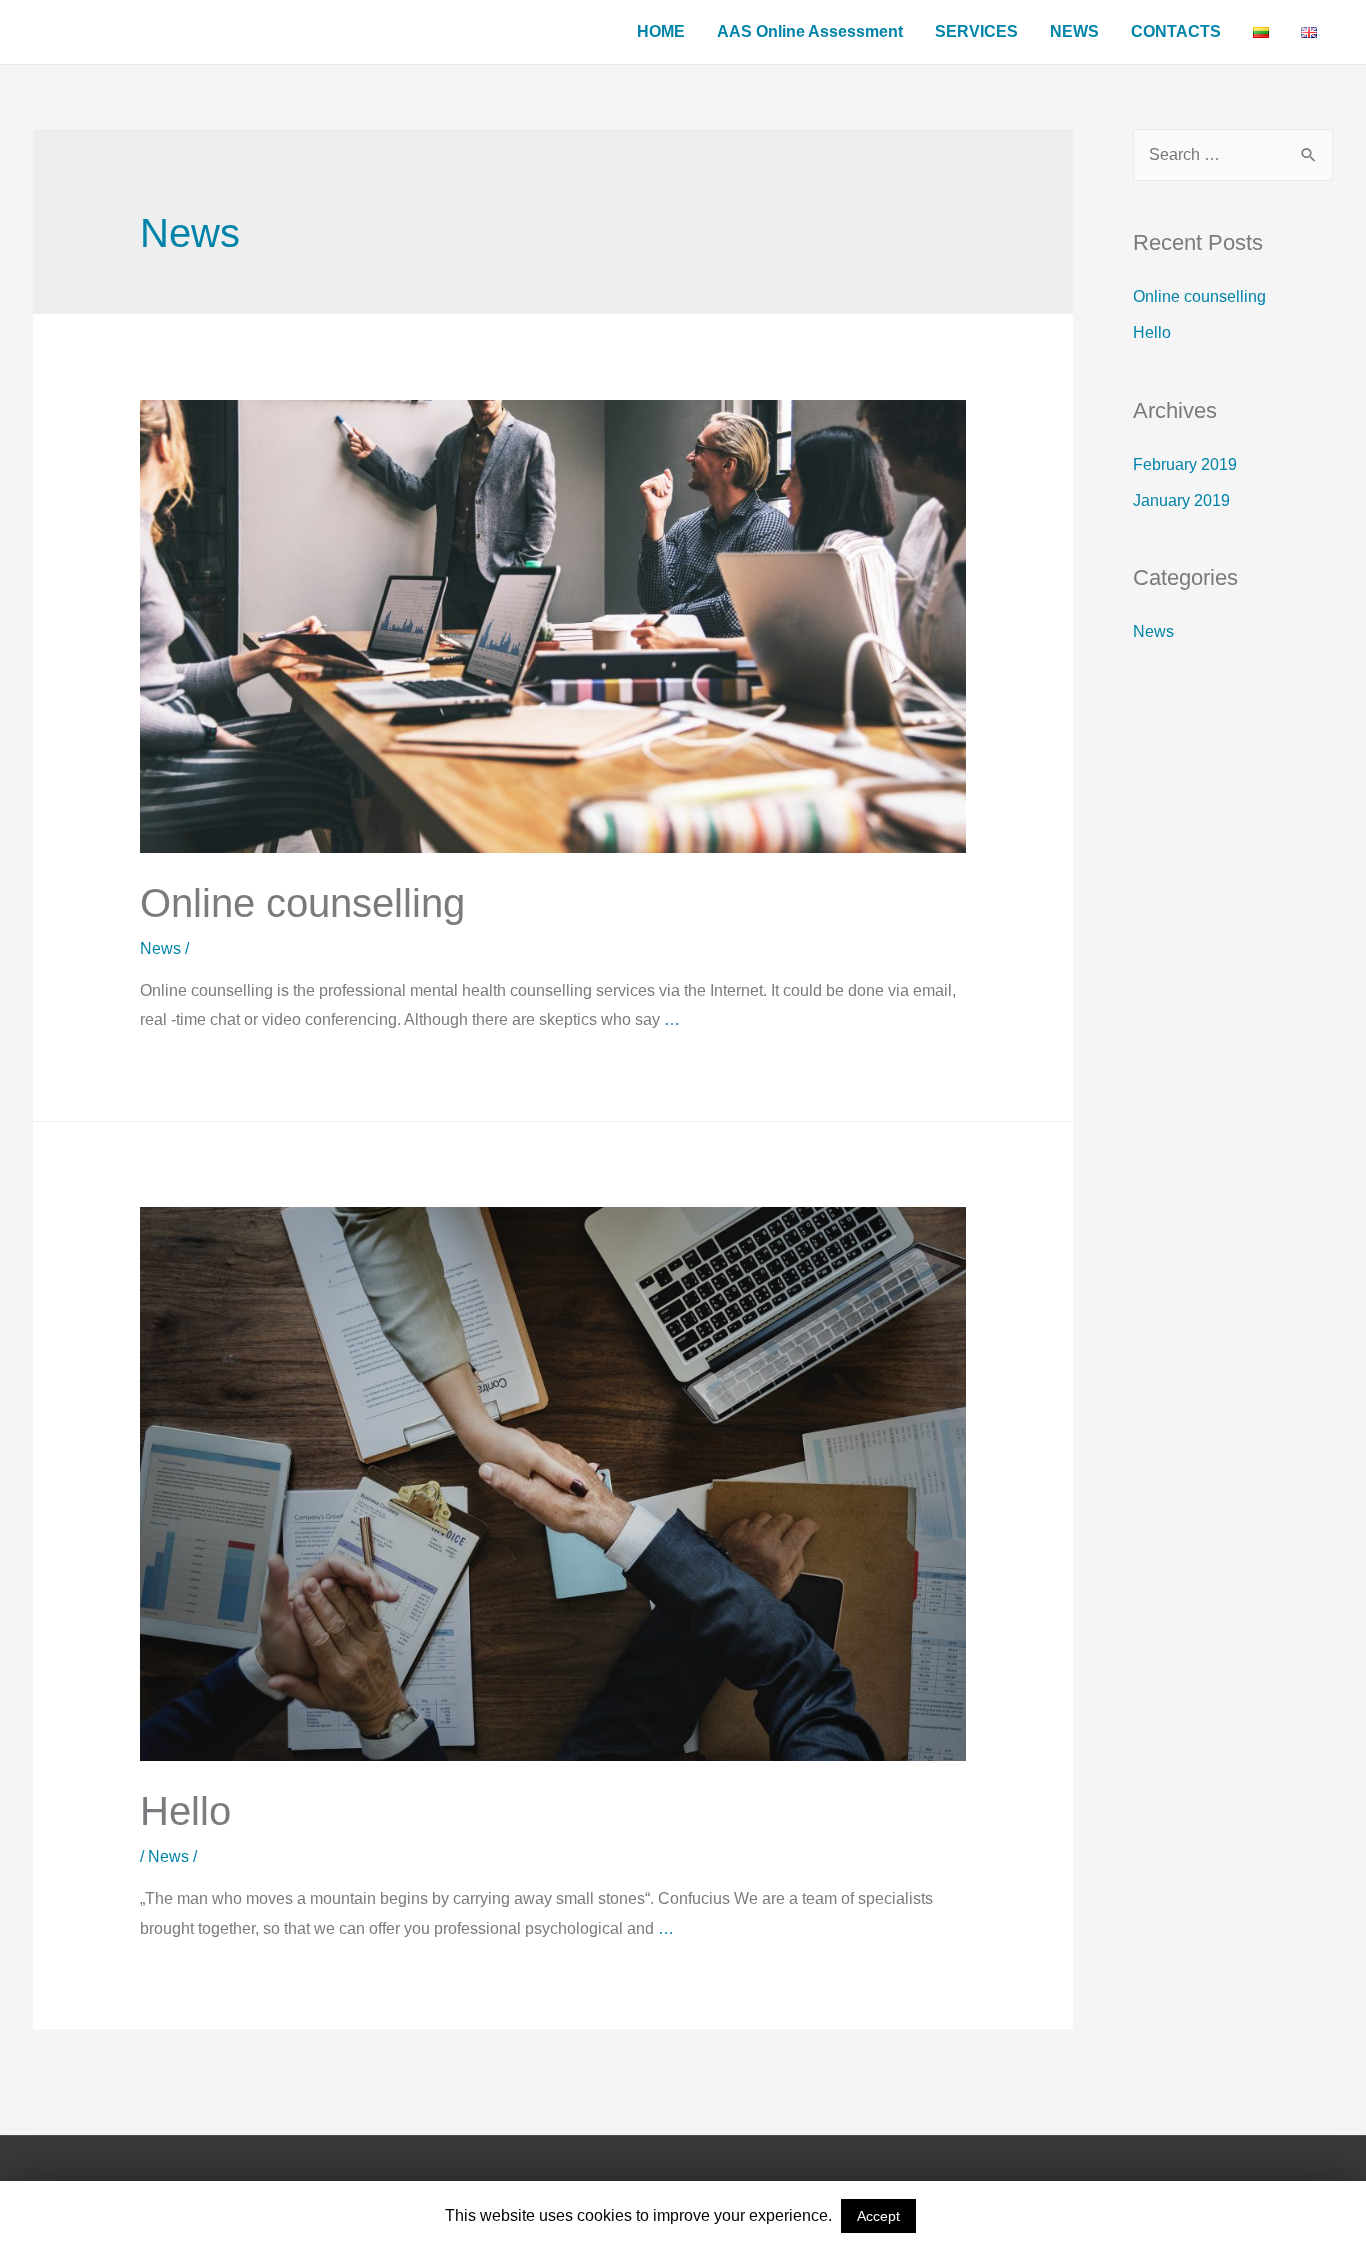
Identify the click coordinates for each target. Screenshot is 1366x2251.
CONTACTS (1176, 31)
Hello (185, 1811)
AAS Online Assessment (810, 31)
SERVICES (976, 31)
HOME (661, 31)
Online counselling (302, 903)
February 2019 (1185, 464)
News (160, 948)
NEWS (1074, 31)
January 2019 (1181, 500)
